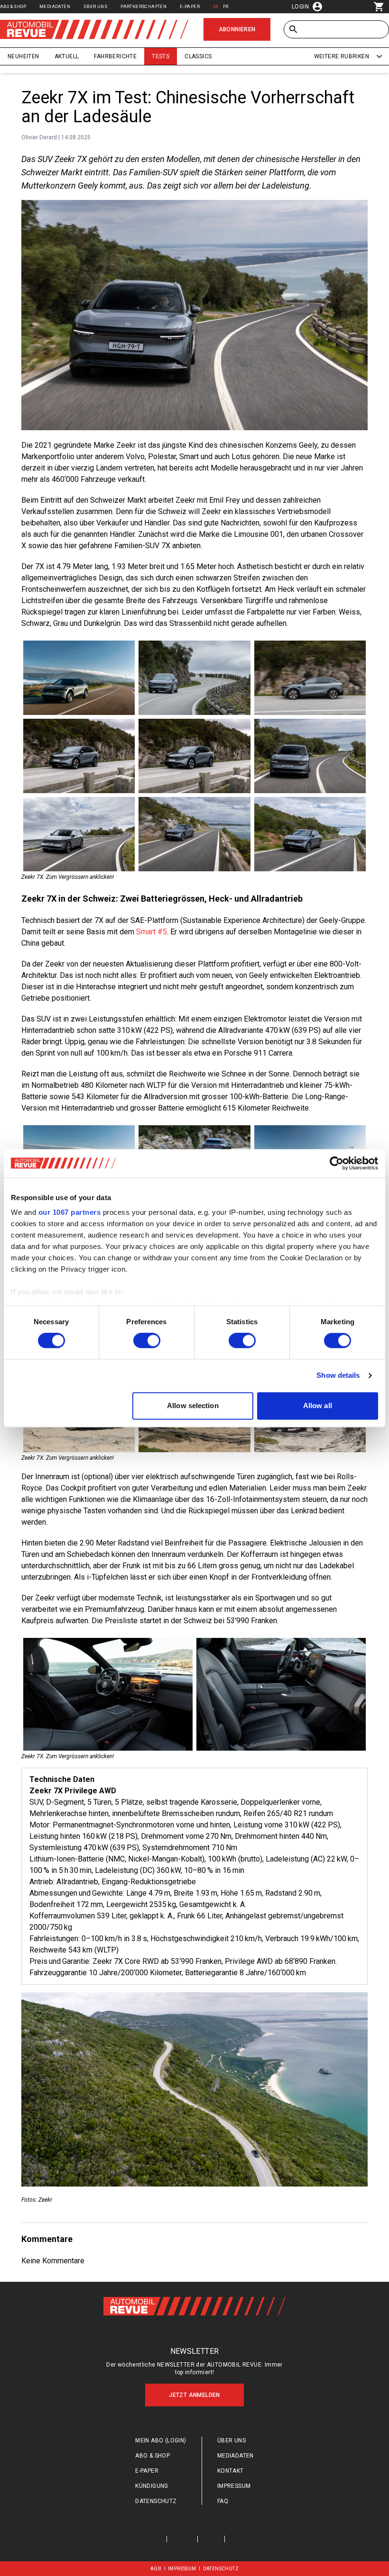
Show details (338, 1376)
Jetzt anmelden (194, 2395)
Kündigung (152, 2486)
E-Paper (190, 6)
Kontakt (231, 2471)
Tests (161, 56)
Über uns (95, 6)
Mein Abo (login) (161, 2440)
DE (216, 6)
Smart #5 (152, 932)
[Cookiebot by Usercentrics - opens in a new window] (337, 1163)
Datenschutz (156, 2501)
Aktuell (67, 56)
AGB (156, 2569)
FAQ (223, 2501)
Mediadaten (55, 6)
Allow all (318, 1406)
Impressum (234, 2486)
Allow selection (193, 1406)
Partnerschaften (144, 6)
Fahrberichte (115, 56)
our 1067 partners (70, 1212)
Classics (198, 56)
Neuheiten (23, 56)
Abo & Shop (13, 6)
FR (226, 6)
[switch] (147, 1341)
